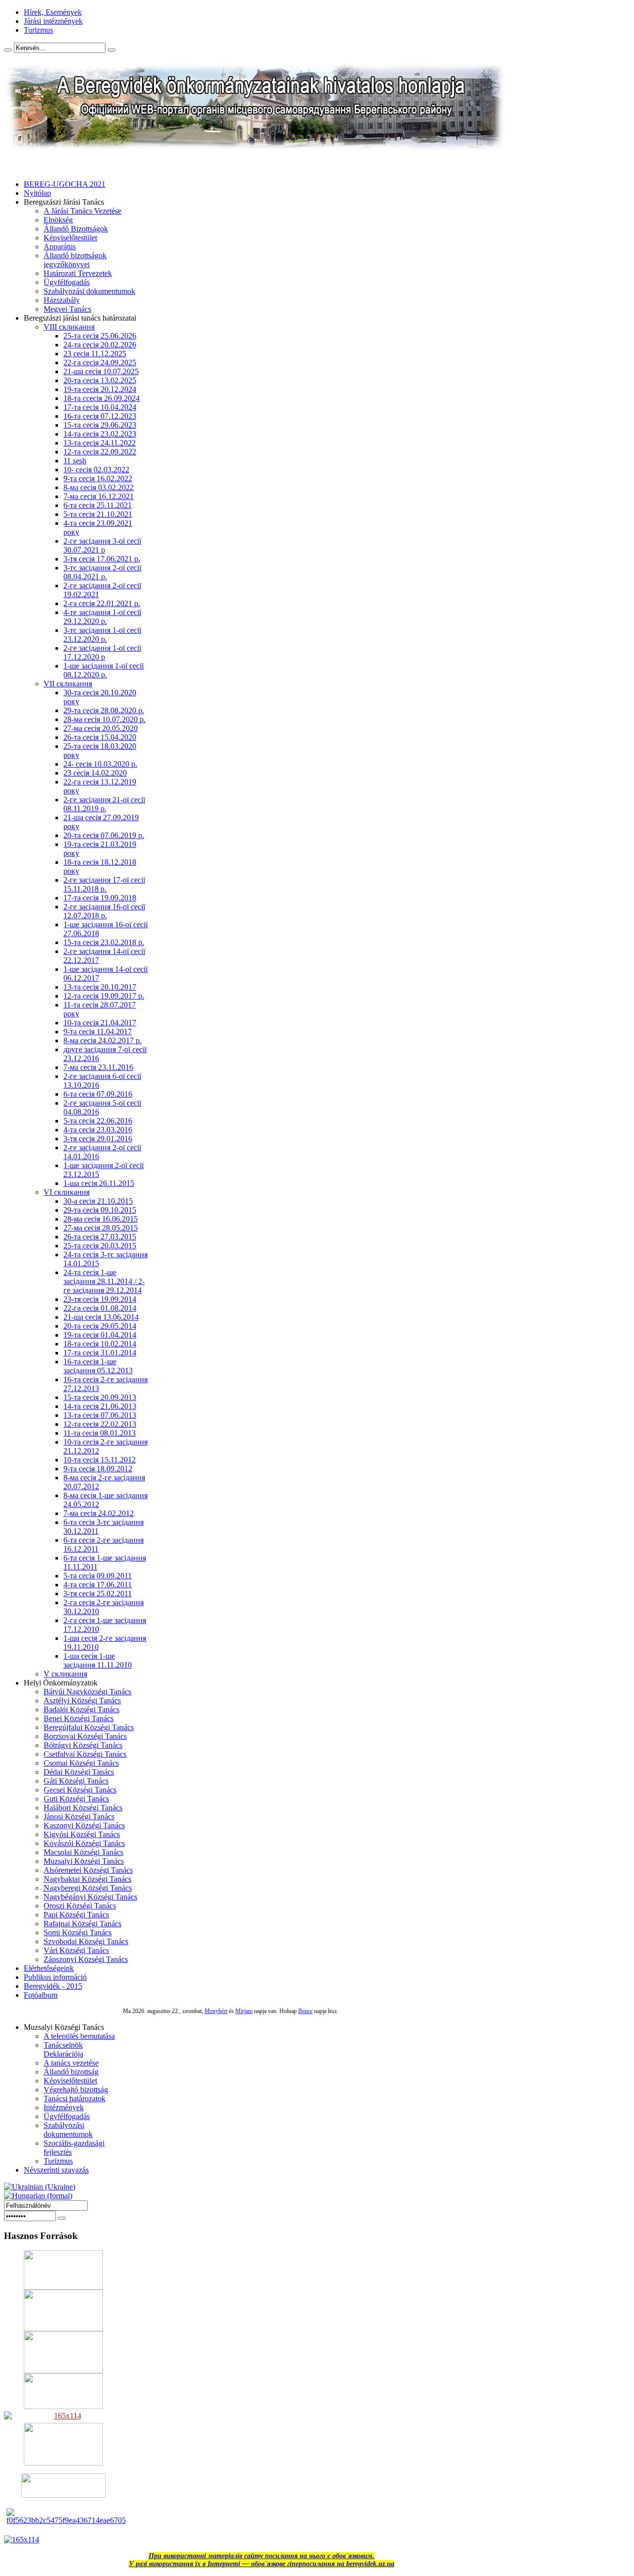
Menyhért (216, 2011)
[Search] (8, 50)
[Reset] (111, 50)
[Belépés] (62, 2218)
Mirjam (244, 2011)
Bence (305, 2011)
